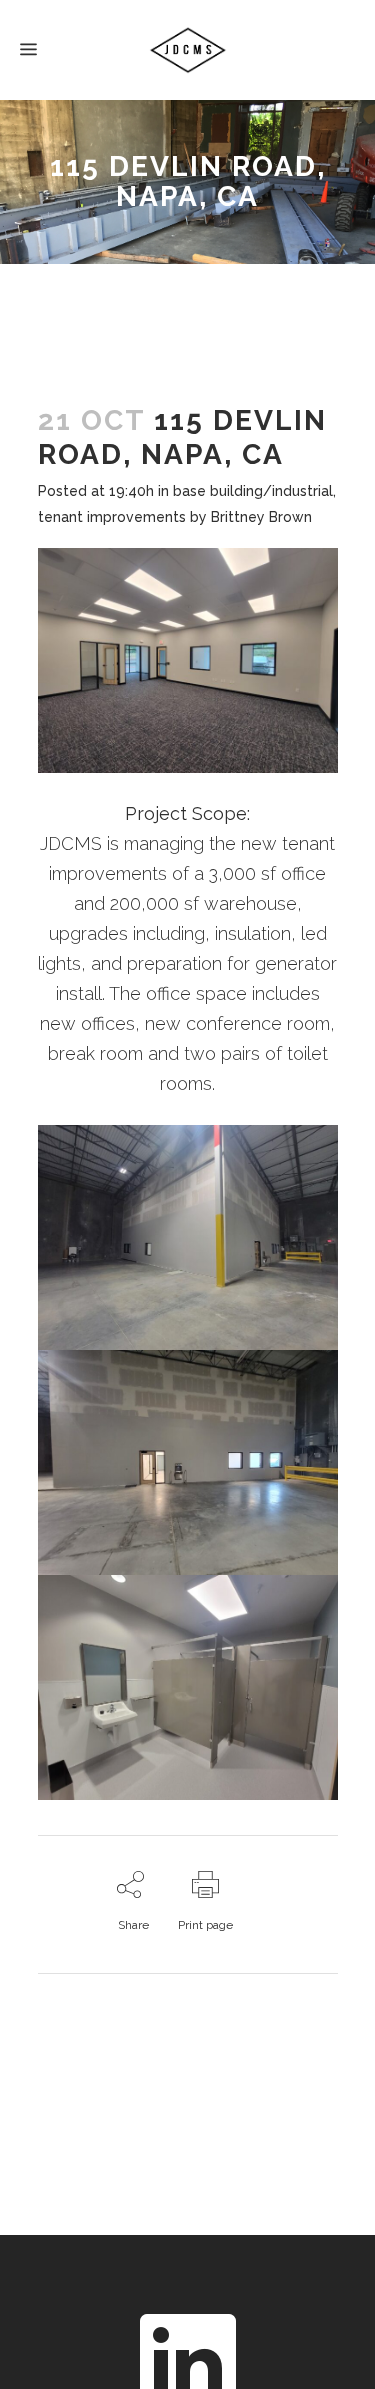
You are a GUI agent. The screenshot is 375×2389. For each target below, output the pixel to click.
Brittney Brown (261, 517)
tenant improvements (112, 517)
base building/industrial (253, 491)
